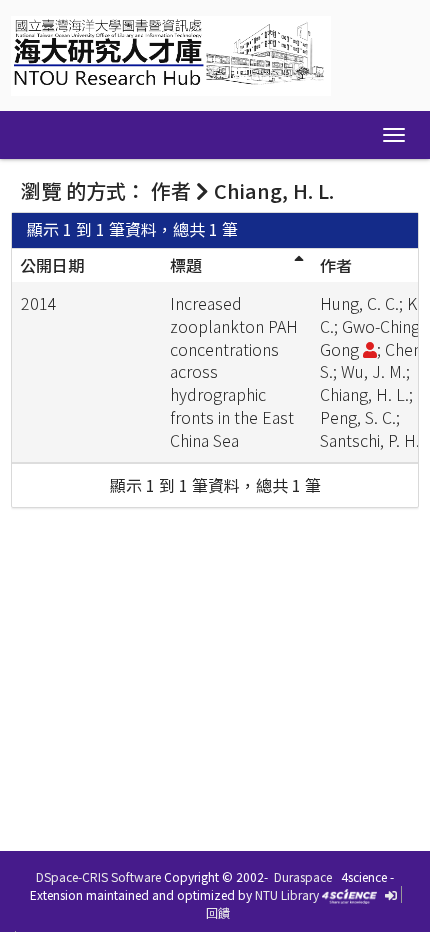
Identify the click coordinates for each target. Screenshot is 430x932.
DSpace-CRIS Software (98, 876)
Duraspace (303, 876)
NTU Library (287, 894)
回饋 (218, 912)
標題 (186, 265)
